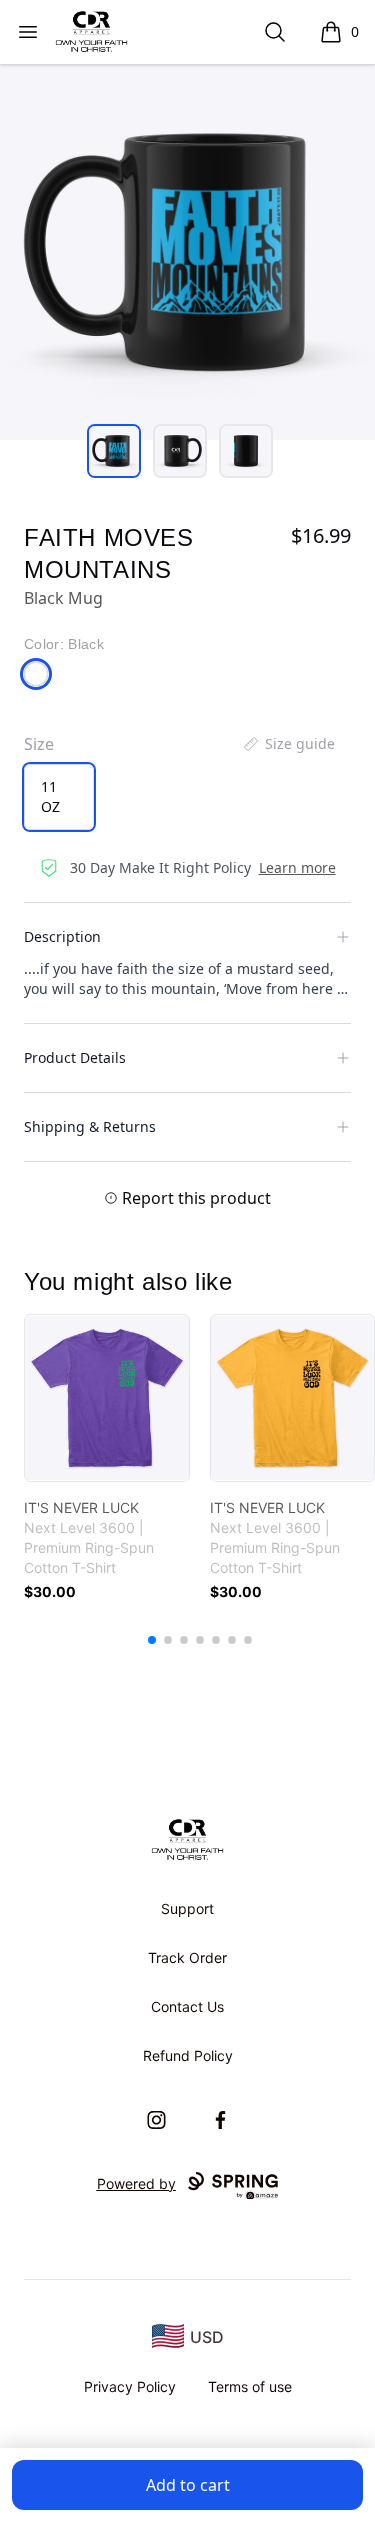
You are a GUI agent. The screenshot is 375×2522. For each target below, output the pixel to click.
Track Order (187, 1957)
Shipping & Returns (90, 1126)
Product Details (75, 1057)
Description (62, 936)
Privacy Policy (130, 2386)
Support (187, 1908)
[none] (288, 744)
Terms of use (250, 2386)
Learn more (297, 867)
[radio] (59, 797)
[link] (107, 1398)
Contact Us (187, 2006)
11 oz (50, 796)
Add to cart (188, 2485)
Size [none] (39, 744)
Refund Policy (188, 2055)
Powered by (136, 2183)
